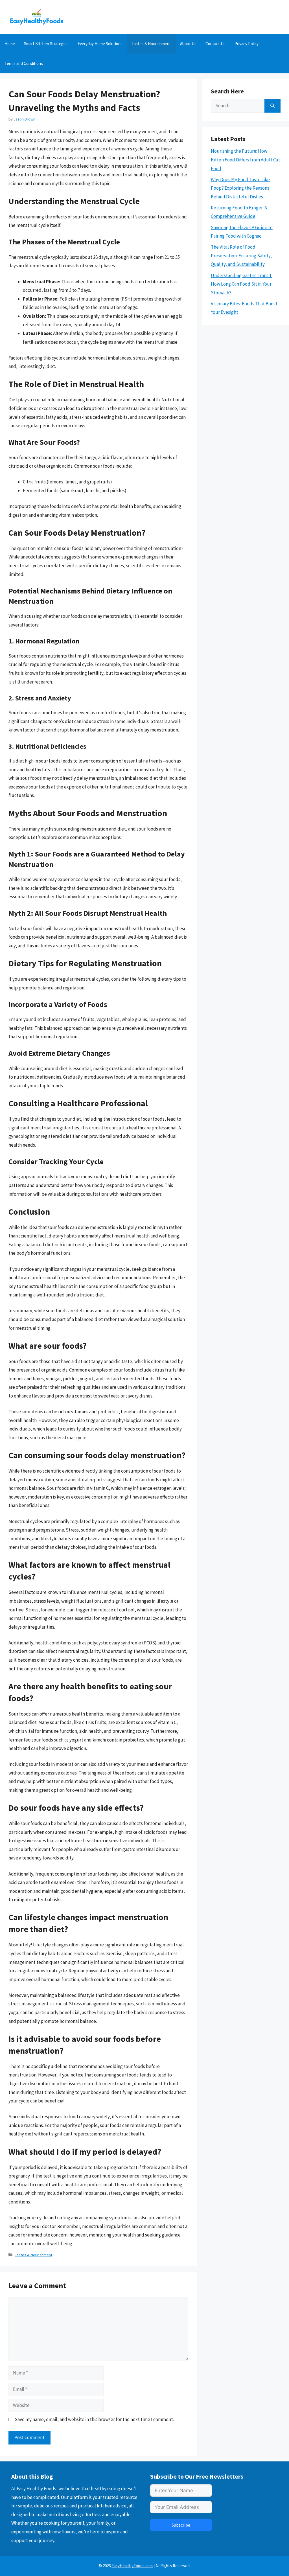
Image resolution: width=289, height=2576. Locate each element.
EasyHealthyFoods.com (132, 2566)
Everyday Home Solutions (100, 44)
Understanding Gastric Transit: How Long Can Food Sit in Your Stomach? (242, 284)
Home (10, 44)
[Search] (272, 106)
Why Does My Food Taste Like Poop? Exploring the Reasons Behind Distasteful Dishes (240, 188)
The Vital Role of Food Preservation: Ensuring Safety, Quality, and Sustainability (241, 256)
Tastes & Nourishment (151, 44)
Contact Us (215, 44)
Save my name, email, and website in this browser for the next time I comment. (94, 2419)
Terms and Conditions (24, 63)
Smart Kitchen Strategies (46, 44)
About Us (188, 44)
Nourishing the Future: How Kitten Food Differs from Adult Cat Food (245, 160)
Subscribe (181, 2525)
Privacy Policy (247, 44)
